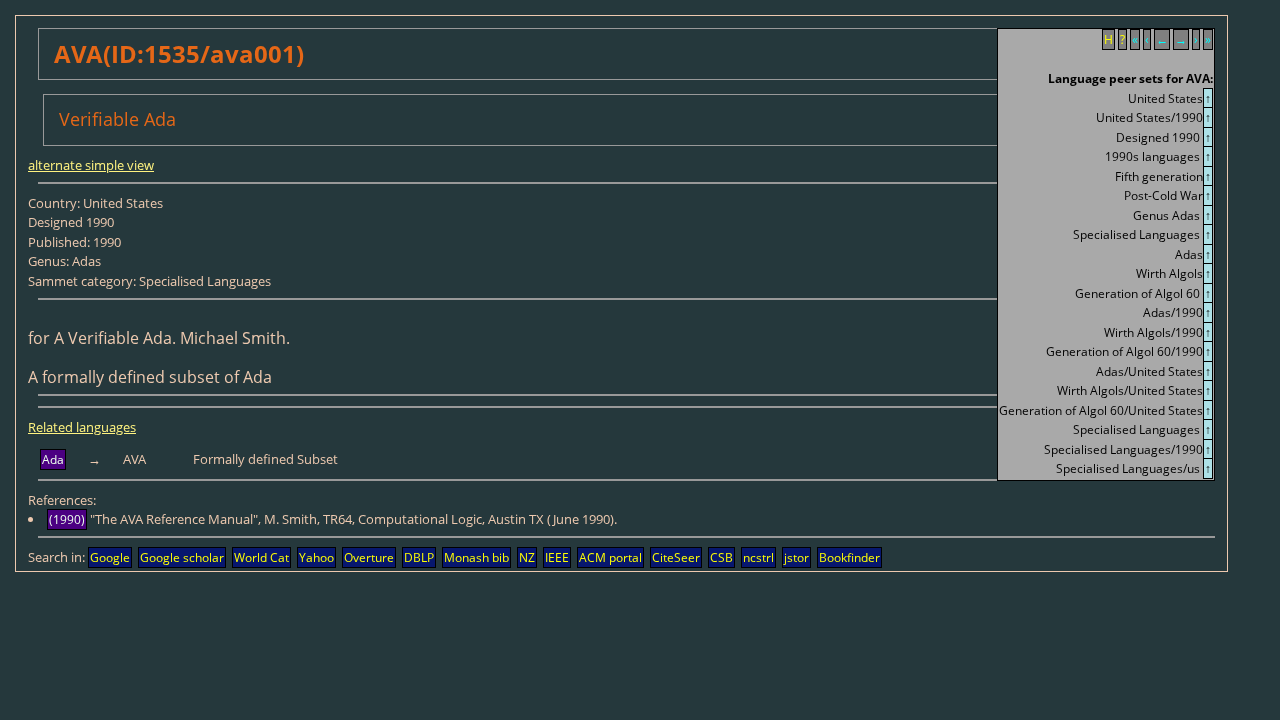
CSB (721, 557)
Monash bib (476, 557)
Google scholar (182, 557)
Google (110, 557)
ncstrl (758, 557)
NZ (527, 557)
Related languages (82, 427)
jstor (796, 557)
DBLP (419, 557)
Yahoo (316, 557)
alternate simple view (91, 165)
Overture (369, 557)
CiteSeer (676, 557)
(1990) (67, 519)
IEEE (557, 557)
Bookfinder (849, 557)
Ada (53, 459)
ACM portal (610, 557)
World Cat (261, 557)
